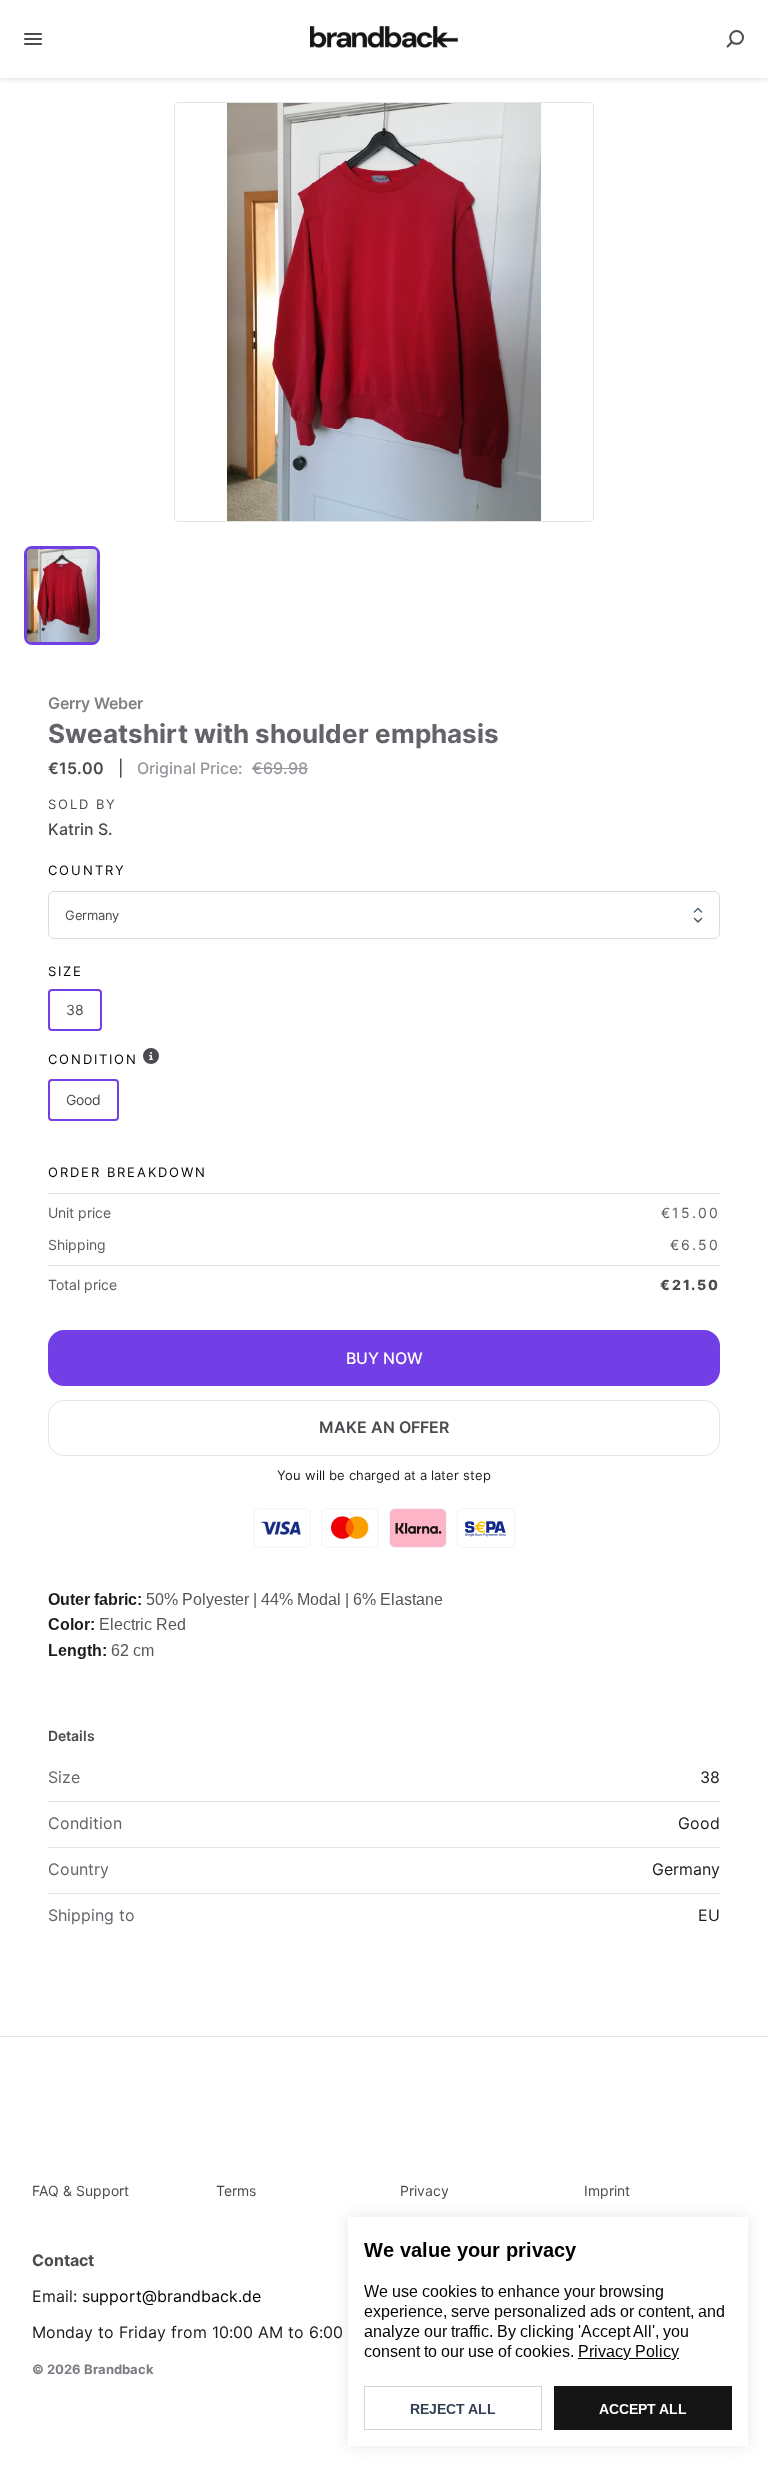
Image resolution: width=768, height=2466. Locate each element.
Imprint (607, 2190)
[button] (384, 312)
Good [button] (83, 1099)
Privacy (424, 2190)
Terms (236, 2190)
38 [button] (75, 1009)
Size (65, 971)
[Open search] (735, 39)
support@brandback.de (171, 2296)
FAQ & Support (80, 2190)
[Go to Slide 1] (62, 595)
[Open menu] (33, 39)
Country (87, 870)
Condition (93, 1059)
